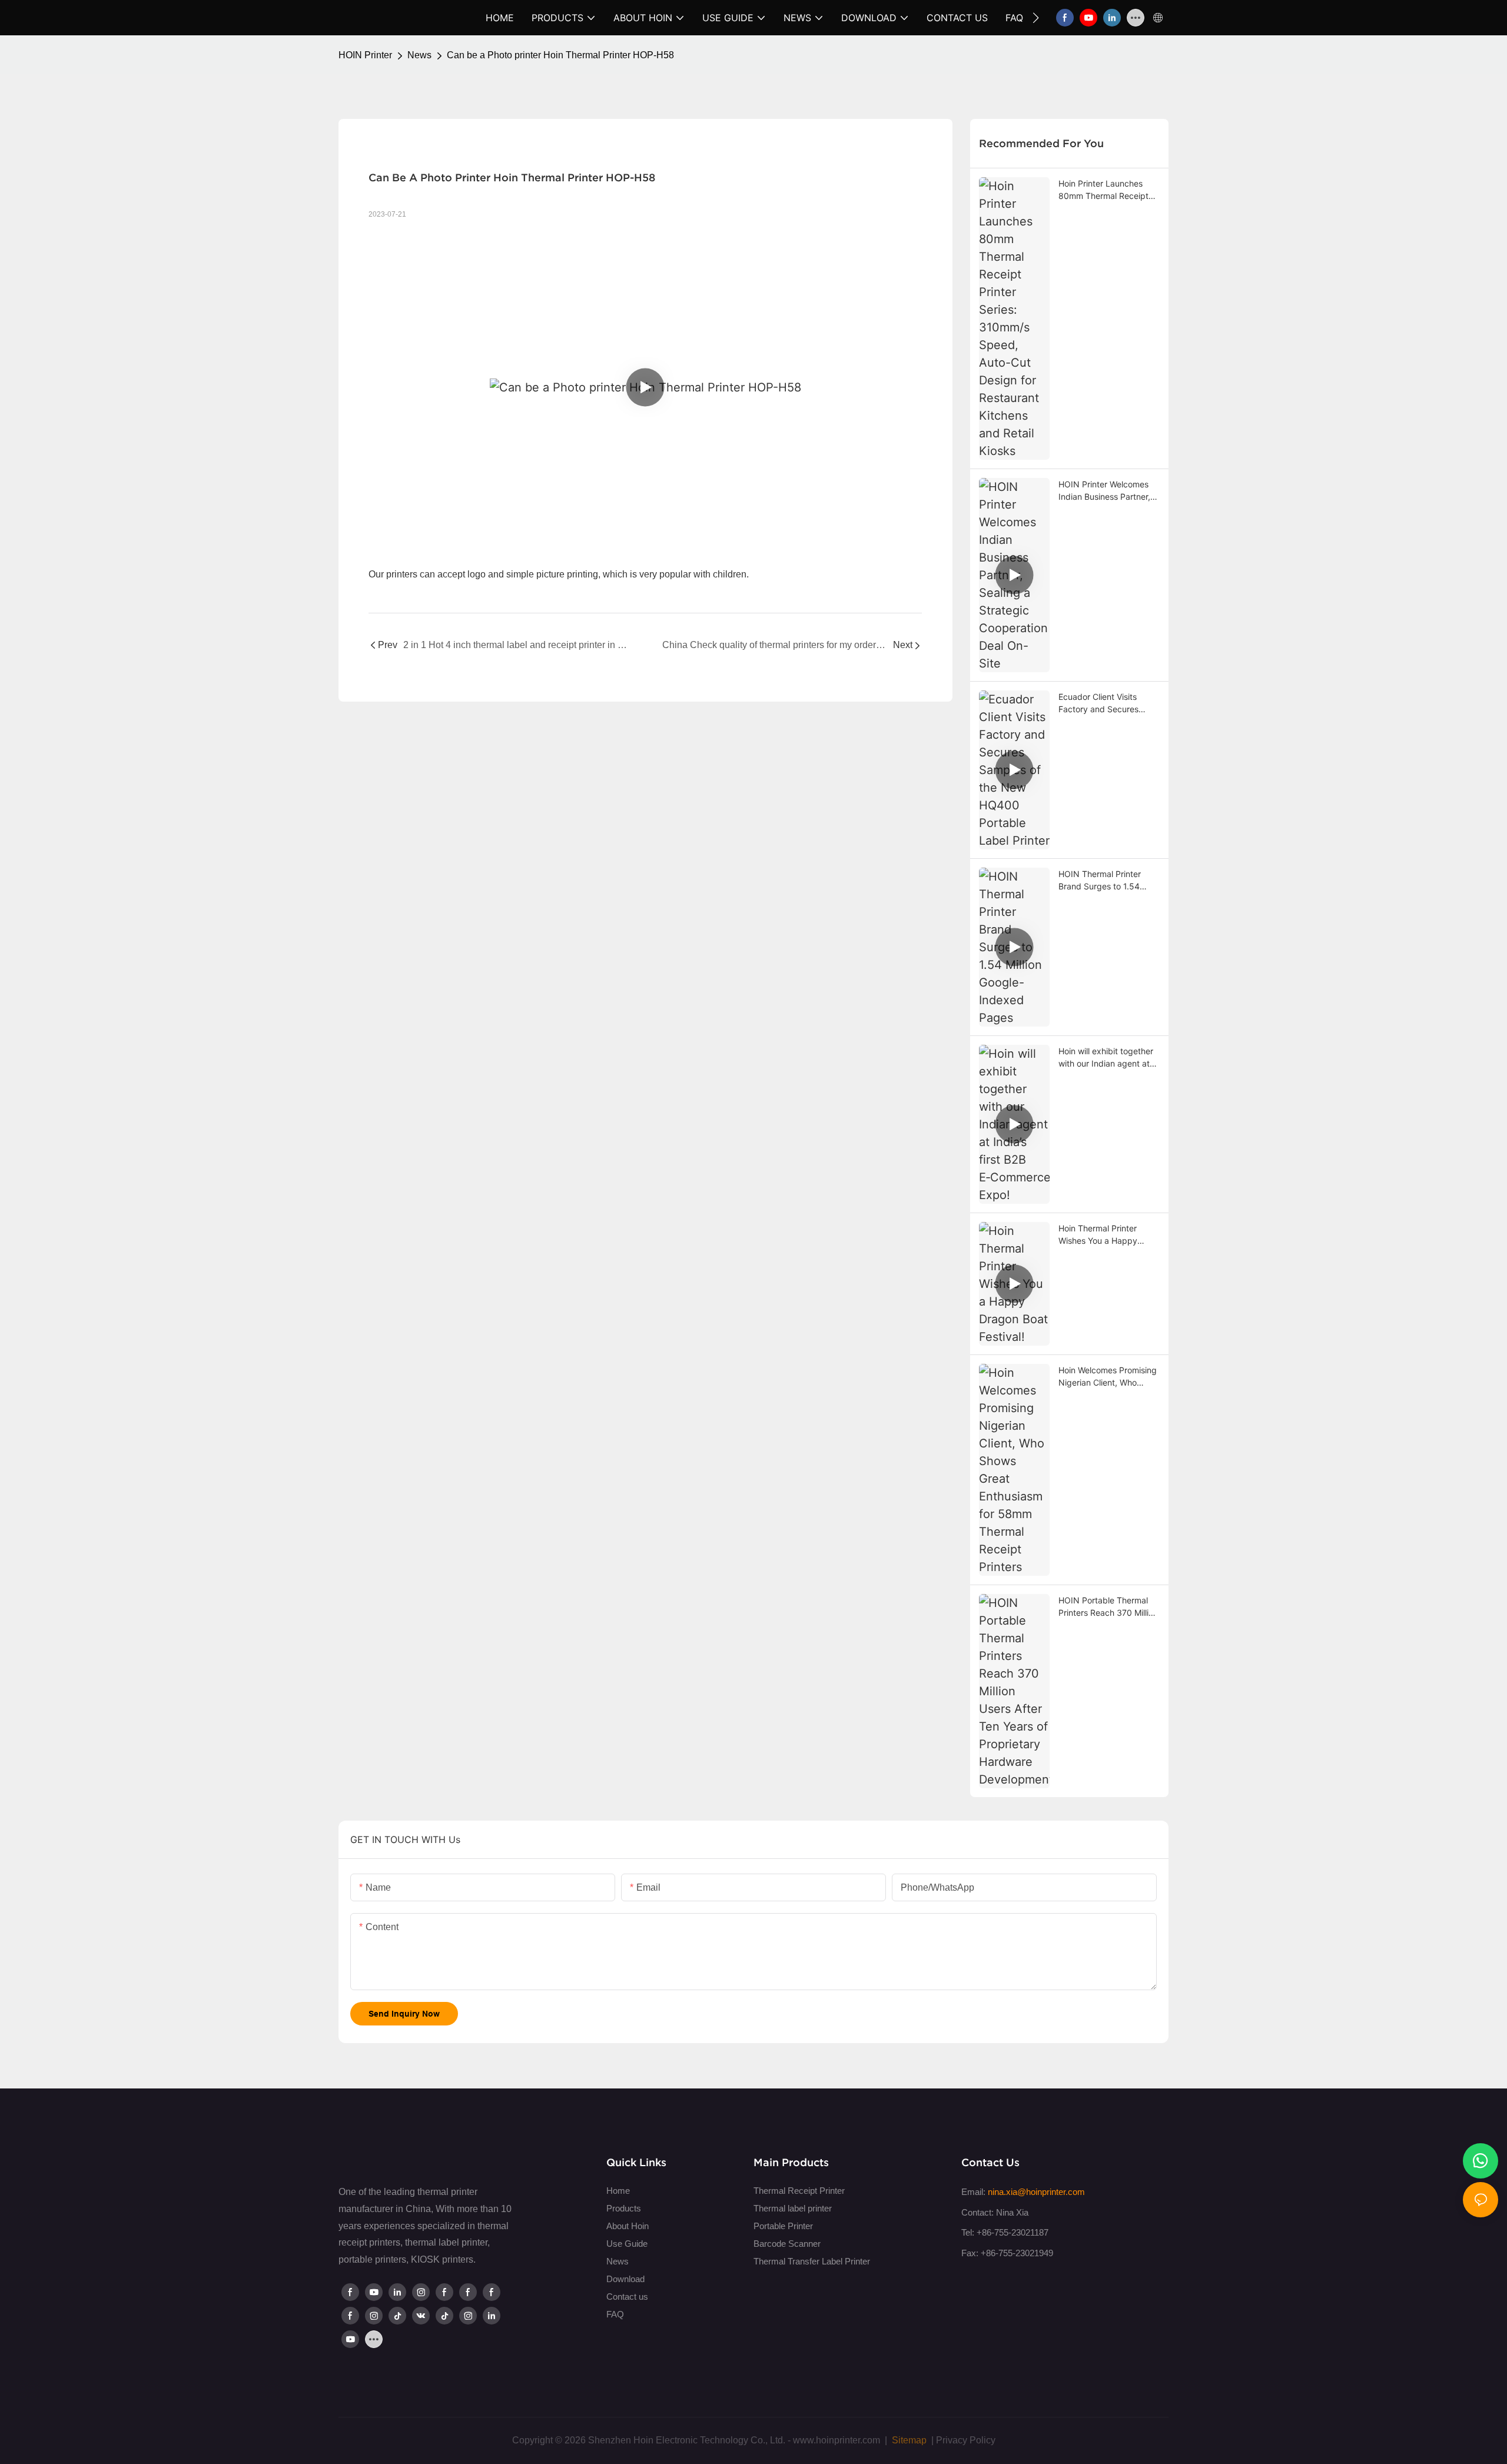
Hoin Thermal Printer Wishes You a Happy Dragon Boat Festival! (1099, 1235)
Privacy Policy (966, 2440)
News (419, 55)
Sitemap (908, 2440)
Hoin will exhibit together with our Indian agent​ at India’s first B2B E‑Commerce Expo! (1106, 1058)
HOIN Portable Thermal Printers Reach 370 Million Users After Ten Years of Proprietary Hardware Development (1108, 1607)
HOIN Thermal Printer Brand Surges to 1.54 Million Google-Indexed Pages (1103, 881)
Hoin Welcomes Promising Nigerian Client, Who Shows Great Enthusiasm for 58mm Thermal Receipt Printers (1108, 1377)
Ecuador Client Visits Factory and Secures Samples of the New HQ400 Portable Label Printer (1102, 703)
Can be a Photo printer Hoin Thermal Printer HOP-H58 (560, 55)
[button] (1036, 18)
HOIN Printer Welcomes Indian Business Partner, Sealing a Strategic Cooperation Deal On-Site (1108, 491)
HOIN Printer (365, 55)
